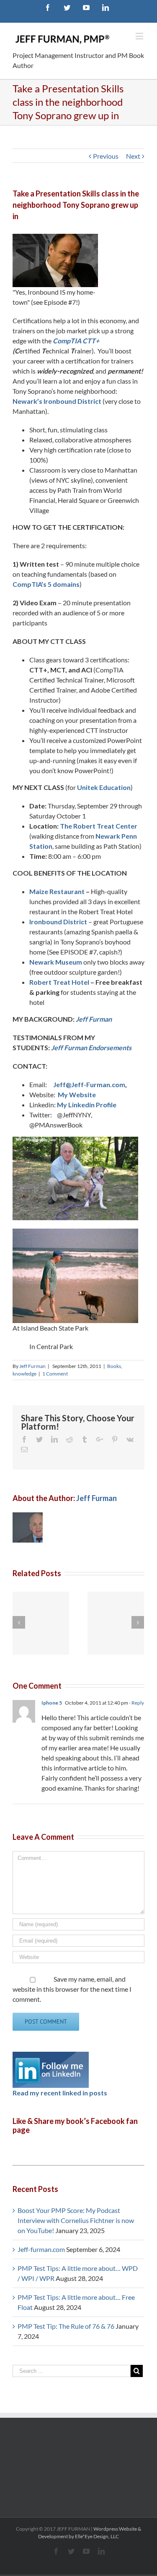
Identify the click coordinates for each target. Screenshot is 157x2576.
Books (114, 1366)
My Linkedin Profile (87, 1105)
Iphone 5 (52, 1703)
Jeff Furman (94, 1019)
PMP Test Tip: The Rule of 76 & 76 (66, 2326)
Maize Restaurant (57, 891)
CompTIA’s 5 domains (46, 584)
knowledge (24, 1374)
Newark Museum (56, 962)
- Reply (136, 1703)
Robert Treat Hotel (59, 982)
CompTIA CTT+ (76, 341)
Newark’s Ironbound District (57, 401)
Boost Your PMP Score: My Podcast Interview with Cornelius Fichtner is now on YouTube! (76, 2220)
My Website (77, 1094)
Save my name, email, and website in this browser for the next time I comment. (72, 1989)
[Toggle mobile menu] (140, 36)
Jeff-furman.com (41, 2249)
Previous (106, 156)
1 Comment (55, 1374)
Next (133, 156)
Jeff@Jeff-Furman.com (89, 1084)
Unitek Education (104, 787)
